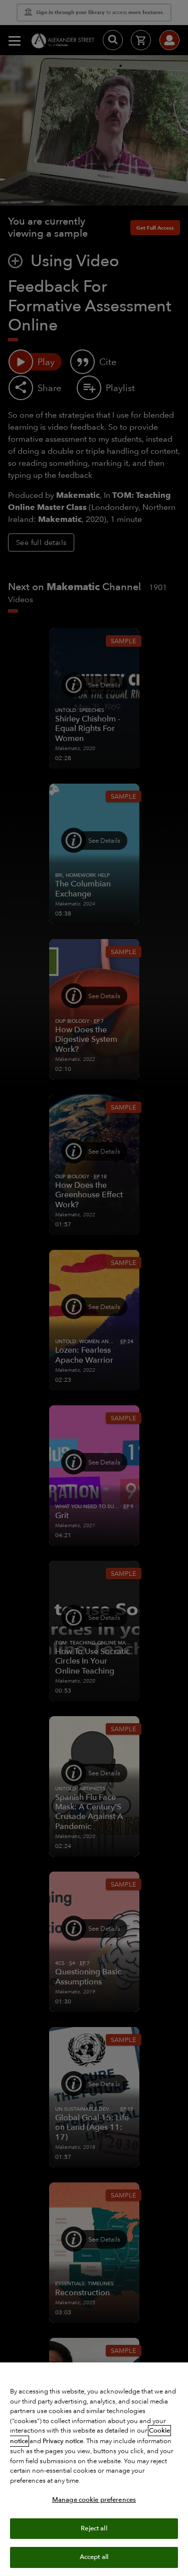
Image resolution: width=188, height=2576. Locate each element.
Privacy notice (63, 2441)
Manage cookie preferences (94, 2500)
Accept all (94, 2557)
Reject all (94, 2528)
